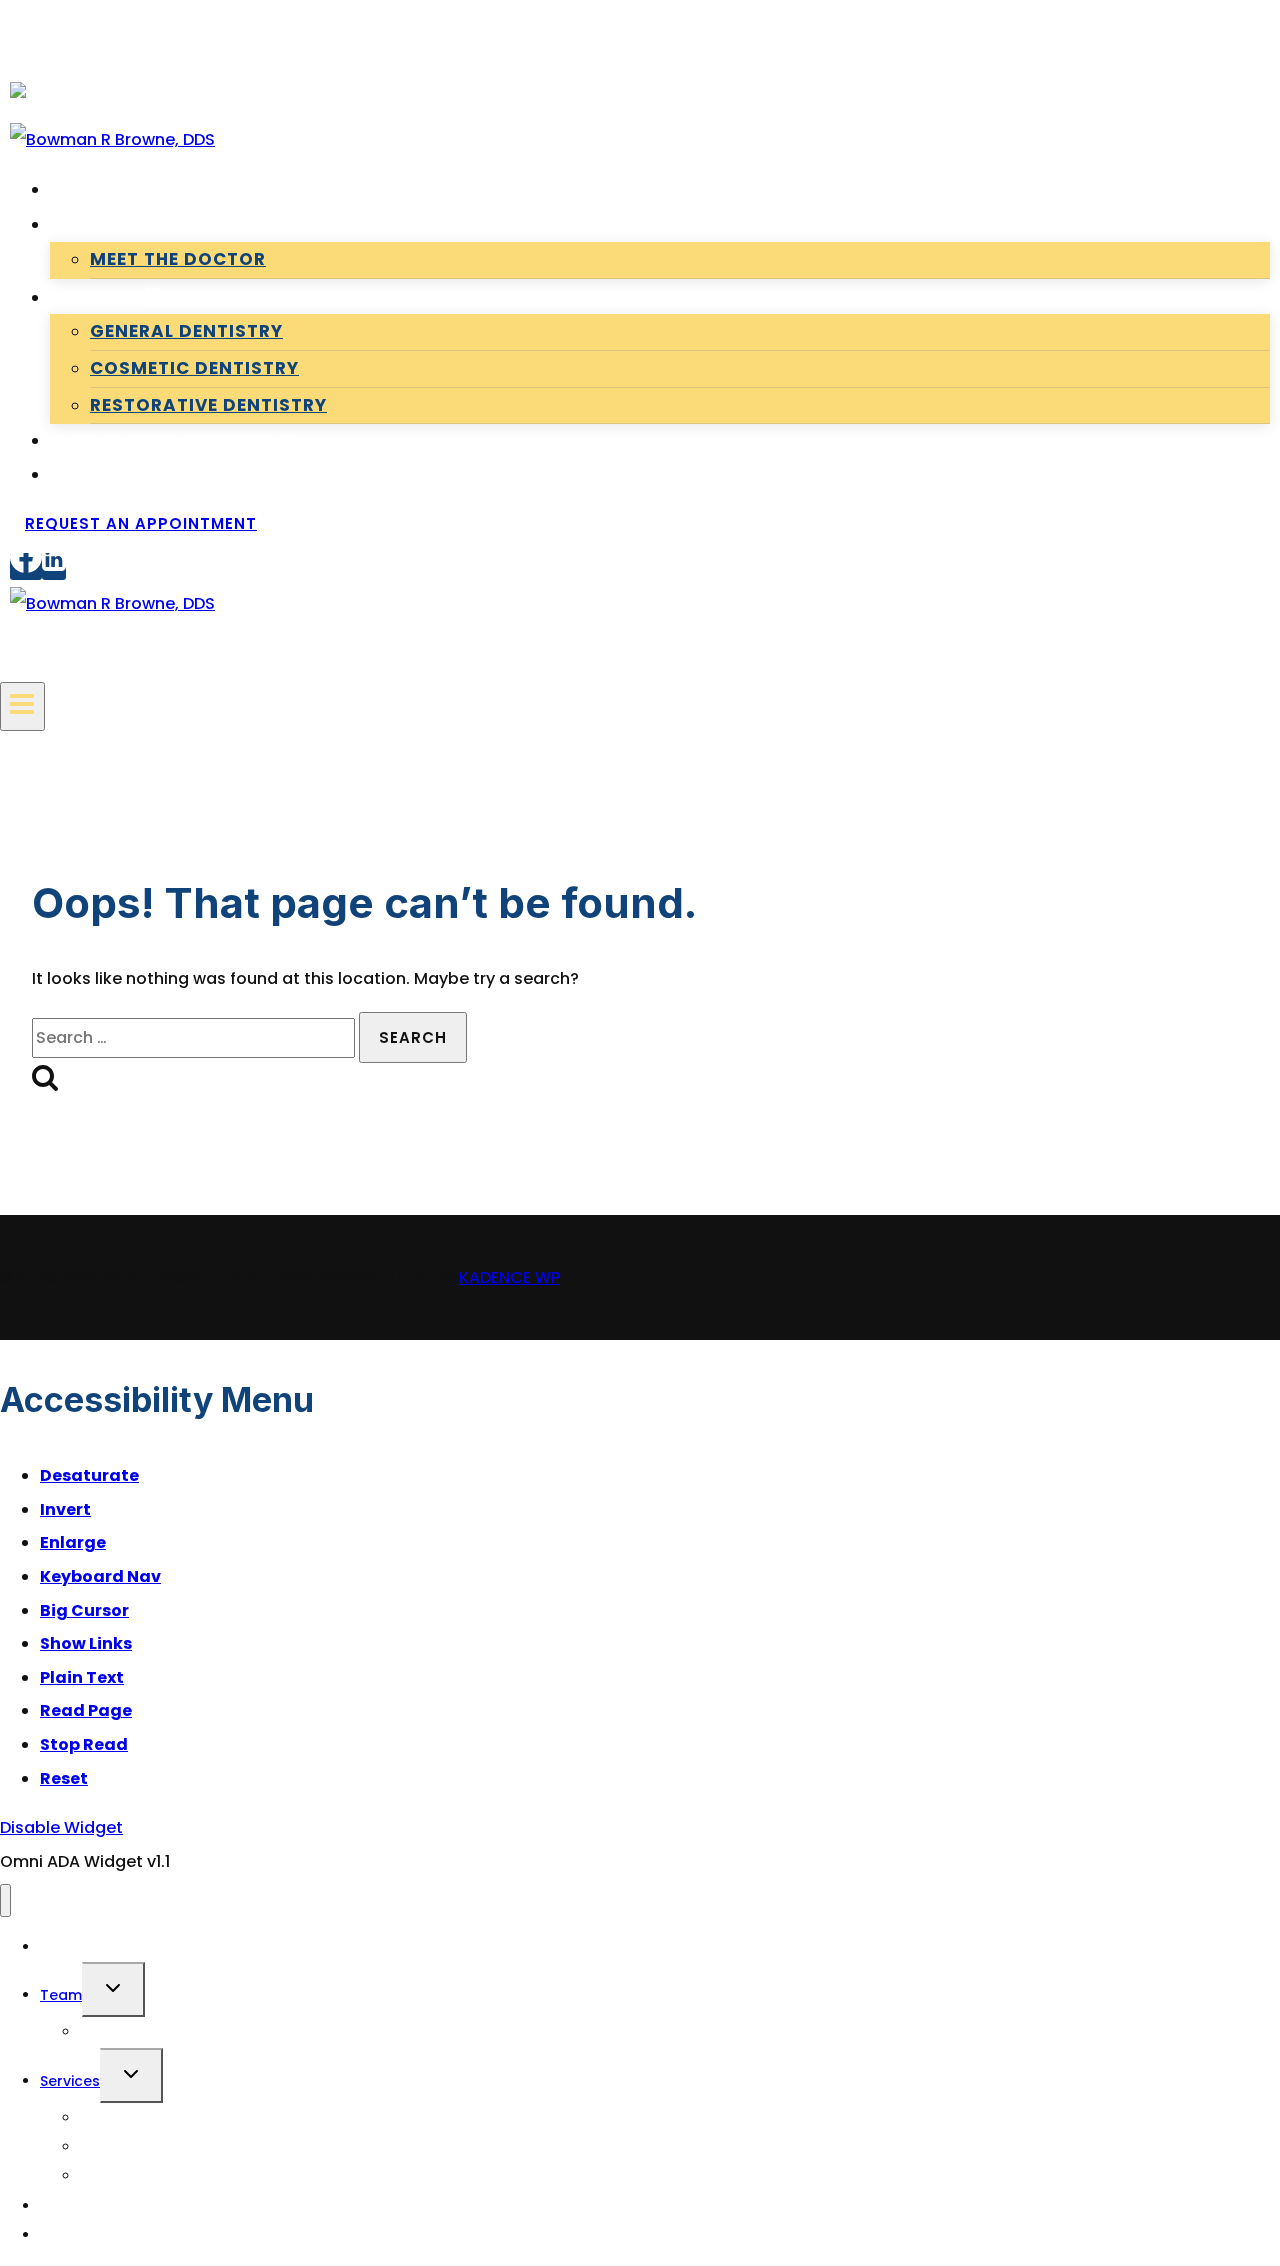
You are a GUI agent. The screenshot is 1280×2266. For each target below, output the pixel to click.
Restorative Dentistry (208, 405)
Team (61, 1995)
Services (70, 2081)
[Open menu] (22, 706)
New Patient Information (180, 440)
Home (83, 189)
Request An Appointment (141, 523)
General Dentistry (186, 331)
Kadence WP (509, 1277)
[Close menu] (5, 1900)
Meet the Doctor (178, 259)
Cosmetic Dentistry (194, 368)
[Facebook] (26, 566)
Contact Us (115, 474)
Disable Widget (61, 1827)
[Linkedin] (54, 566)
